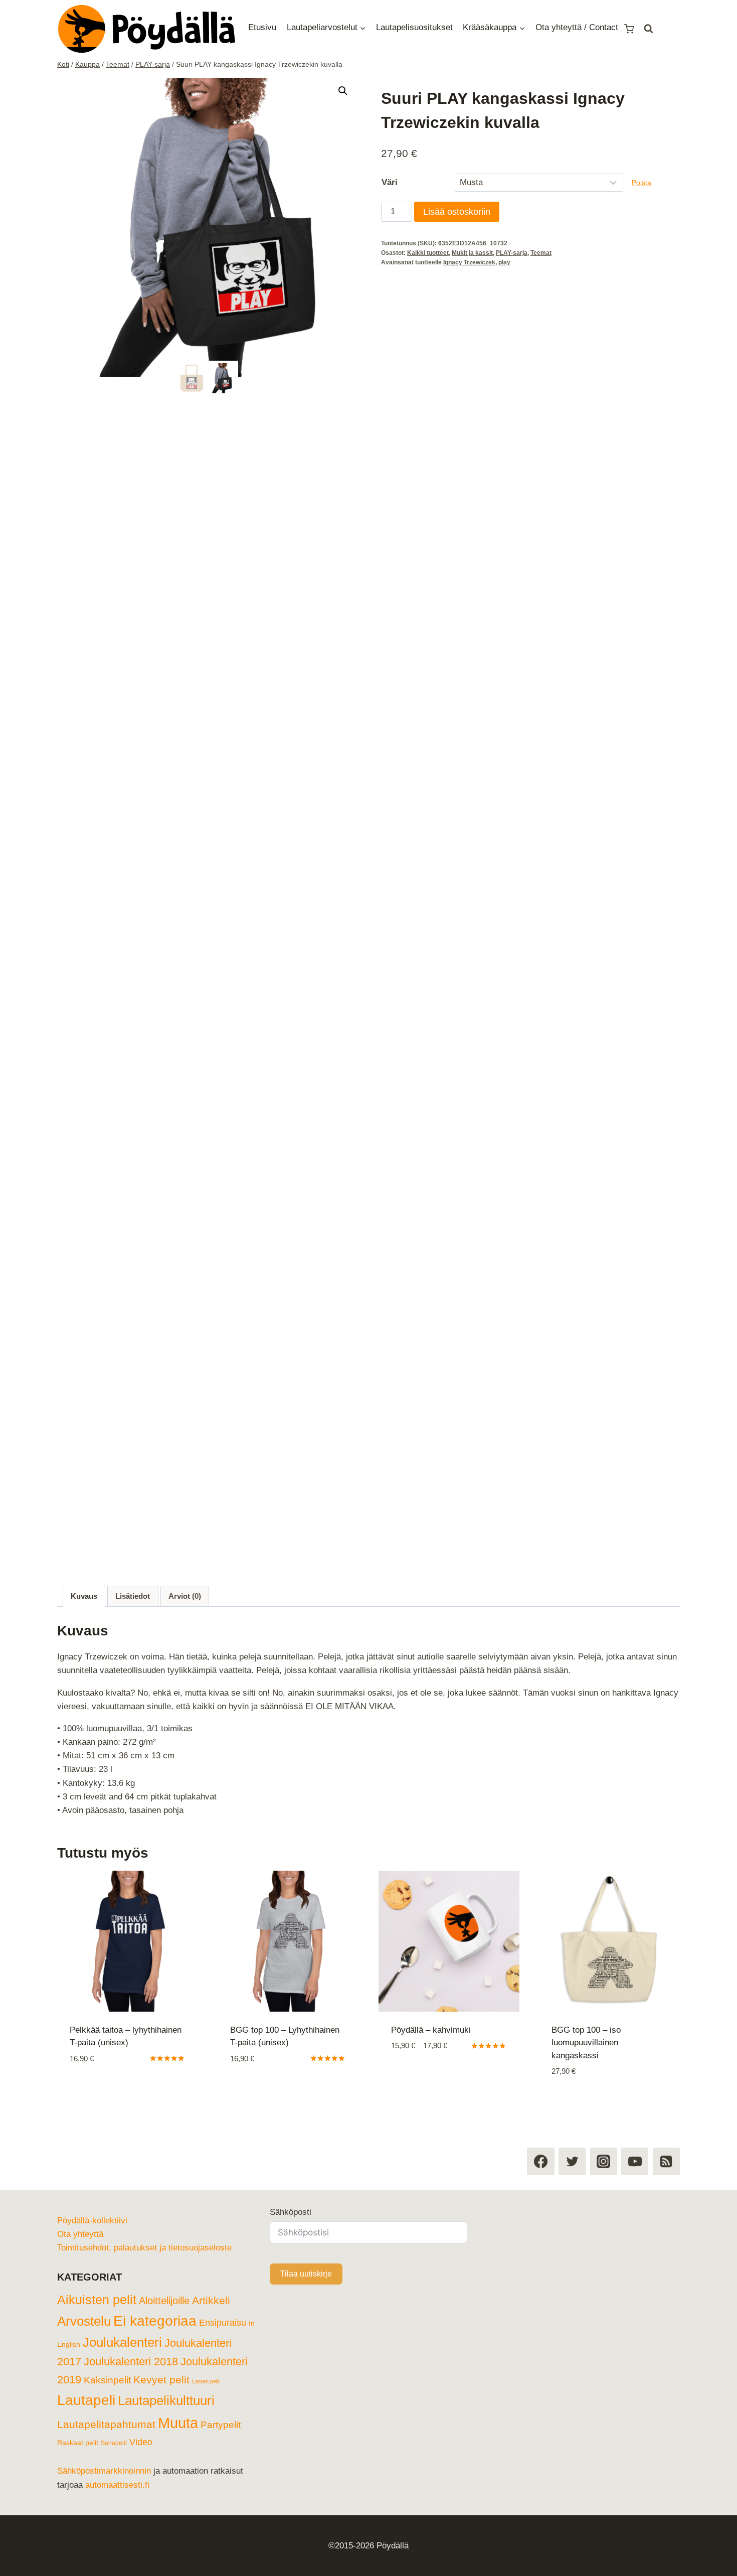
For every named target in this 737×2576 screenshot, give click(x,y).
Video (145, 2443)
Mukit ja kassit (473, 254)
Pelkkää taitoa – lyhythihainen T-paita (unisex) (112, 2043)
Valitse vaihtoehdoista (278, 2089)
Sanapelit (117, 2444)
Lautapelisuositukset (424, 27)
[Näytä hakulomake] (673, 29)
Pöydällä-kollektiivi (94, 2200)
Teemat (541, 254)
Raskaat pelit (79, 2444)
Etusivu (262, 27)
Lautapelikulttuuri (110, 2401)
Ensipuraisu (229, 2302)
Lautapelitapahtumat (107, 2425)
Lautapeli (142, 2380)
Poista (642, 183)
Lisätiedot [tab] (135, 1596)
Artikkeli (216, 2280)
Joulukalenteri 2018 (133, 2341)
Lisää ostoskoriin (458, 212)
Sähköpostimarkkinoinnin (107, 2471)
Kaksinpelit (185, 2359)
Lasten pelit (95, 2383)
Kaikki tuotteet (428, 254)
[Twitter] (572, 2141)
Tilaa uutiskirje (307, 2253)
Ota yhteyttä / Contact (597, 27)
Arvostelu (86, 2301)
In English (73, 2324)
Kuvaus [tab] (84, 1596)
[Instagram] (604, 2141)
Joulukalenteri (133, 2322)
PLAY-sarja (512, 254)
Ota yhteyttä (83, 2214)
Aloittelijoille (167, 2280)
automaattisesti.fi (161, 2485)
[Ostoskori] (653, 28)
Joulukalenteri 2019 (108, 2359)
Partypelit (226, 2426)
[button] (343, 91)
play (505, 263)
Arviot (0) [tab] (190, 1596)
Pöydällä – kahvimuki (433, 2030)
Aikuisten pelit (97, 2279)
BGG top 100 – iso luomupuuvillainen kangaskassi (588, 2043)
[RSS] (666, 2141)
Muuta (181, 2423)
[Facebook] (540, 2141)
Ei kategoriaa (160, 2300)
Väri (390, 182)
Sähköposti (292, 2191)
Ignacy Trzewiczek (470, 263)
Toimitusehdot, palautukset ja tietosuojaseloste (151, 2227)
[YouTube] (635, 2141)
